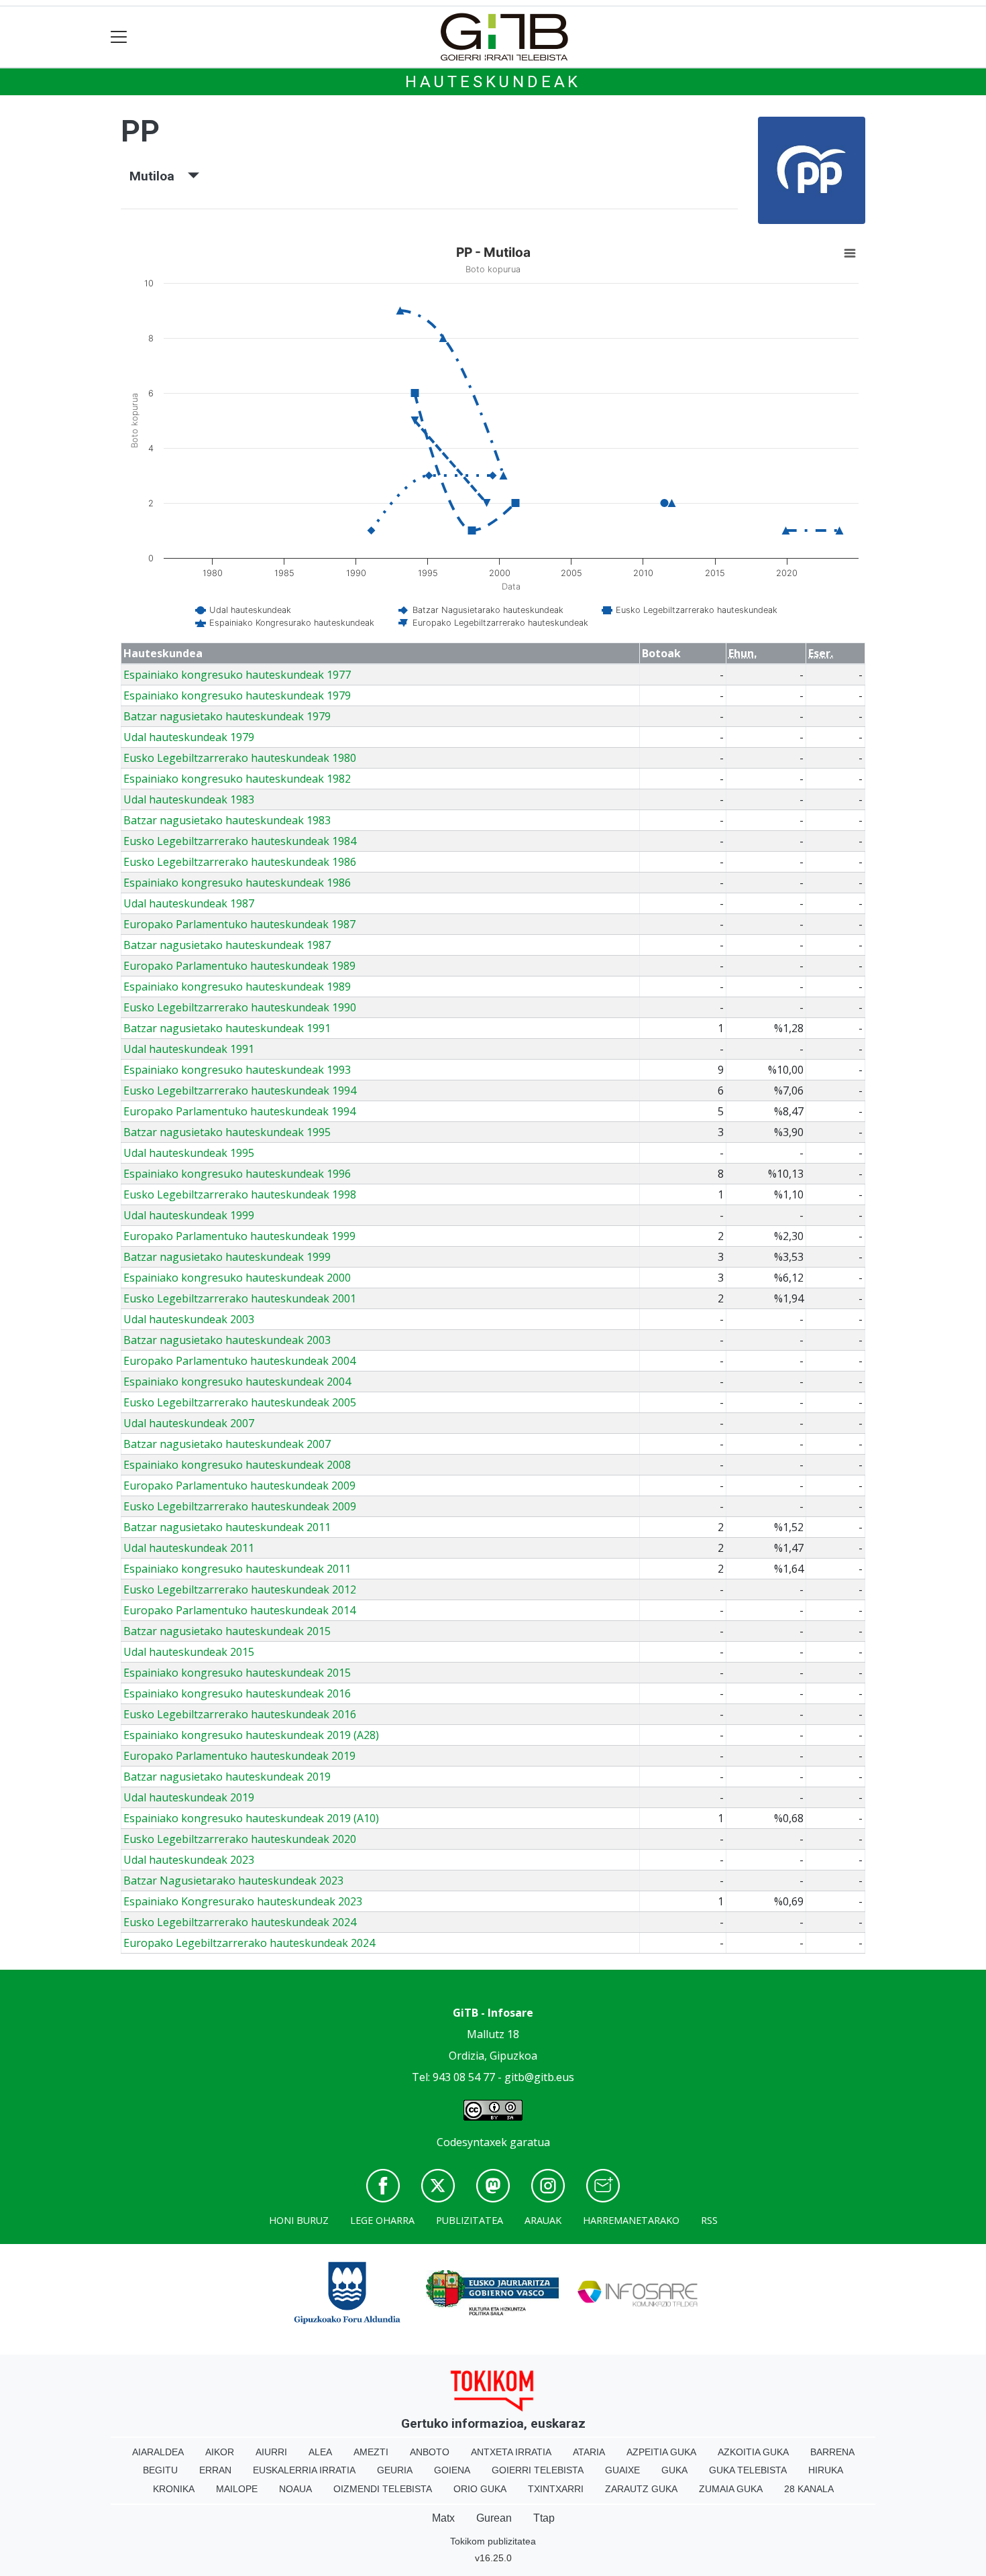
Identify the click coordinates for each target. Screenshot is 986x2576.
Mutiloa (159, 176)
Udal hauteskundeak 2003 (189, 1319)
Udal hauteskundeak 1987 (189, 903)
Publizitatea (470, 2220)
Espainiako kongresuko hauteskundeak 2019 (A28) (251, 1735)
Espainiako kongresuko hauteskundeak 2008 (237, 1465)
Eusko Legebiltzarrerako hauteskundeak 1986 (240, 862)
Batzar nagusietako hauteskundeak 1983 (227, 820)
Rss (709, 2220)
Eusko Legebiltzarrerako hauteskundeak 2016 (240, 1714)
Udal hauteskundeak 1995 (189, 1153)
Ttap (544, 2518)
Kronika (174, 2489)
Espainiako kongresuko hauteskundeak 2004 (237, 1382)
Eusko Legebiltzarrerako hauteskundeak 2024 (240, 1922)
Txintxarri (556, 2489)
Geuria (395, 2470)
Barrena (832, 2452)
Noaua (295, 2489)
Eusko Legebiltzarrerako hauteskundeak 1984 (240, 841)
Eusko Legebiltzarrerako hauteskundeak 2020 (240, 1839)
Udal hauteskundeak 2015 (189, 1652)
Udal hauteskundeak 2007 (189, 1423)
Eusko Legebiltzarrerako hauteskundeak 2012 (240, 1589)
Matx (443, 2518)
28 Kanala (809, 2489)
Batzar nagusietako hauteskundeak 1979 (227, 716)
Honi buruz (299, 2220)
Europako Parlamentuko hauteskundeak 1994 (239, 1111)
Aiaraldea (158, 2452)
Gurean (494, 2518)
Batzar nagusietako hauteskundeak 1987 (227, 945)
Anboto (430, 2452)
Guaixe (622, 2470)
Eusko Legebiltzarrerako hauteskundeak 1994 (240, 1090)
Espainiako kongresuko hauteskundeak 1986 (237, 883)
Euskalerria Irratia (304, 2470)
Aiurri (271, 2452)
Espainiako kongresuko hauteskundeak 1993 (237, 1070)
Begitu (160, 2470)
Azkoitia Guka (753, 2452)
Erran (215, 2470)
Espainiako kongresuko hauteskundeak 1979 (237, 695)
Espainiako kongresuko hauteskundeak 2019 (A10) (251, 1818)
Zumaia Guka (731, 2489)
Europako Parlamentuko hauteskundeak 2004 (239, 1361)
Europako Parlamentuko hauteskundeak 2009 (239, 1486)
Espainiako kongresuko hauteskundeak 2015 (237, 1673)
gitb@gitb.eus (539, 2077)
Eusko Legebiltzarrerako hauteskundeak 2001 (240, 1298)
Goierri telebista (538, 2470)
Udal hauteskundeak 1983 (189, 799)
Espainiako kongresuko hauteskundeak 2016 (237, 1693)
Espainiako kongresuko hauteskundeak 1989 (237, 987)
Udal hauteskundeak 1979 (189, 737)
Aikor (220, 2452)
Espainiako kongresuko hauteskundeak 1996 (237, 1174)
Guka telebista (748, 2470)
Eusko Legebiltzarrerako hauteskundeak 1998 (240, 1194)
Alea (320, 2452)
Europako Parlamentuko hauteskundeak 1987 (239, 924)
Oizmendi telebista (383, 2489)
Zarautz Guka (641, 2489)
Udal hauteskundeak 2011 (189, 1548)
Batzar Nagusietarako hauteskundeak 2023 (233, 1881)
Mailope (237, 2489)
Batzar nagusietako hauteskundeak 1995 (227, 1132)
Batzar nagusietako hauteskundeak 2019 (227, 1777)
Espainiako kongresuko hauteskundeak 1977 (237, 675)
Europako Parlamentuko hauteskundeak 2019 (239, 1756)
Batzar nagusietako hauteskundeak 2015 (227, 1631)
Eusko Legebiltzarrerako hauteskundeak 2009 (240, 1506)
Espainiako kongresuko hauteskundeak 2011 (237, 1569)
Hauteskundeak (493, 82)
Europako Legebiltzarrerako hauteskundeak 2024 (249, 1943)
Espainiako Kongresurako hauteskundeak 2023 (243, 1901)
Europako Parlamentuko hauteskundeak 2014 (239, 1610)
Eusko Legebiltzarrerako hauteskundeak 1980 (240, 758)
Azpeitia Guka (661, 2452)
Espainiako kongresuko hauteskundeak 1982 (237, 779)
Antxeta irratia (511, 2452)
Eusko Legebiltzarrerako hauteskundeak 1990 (240, 1007)
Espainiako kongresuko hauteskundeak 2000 (237, 1278)
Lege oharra (382, 2220)
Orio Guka (480, 2489)
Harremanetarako (631, 2220)
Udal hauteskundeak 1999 (189, 1215)
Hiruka (826, 2470)
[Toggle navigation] (119, 37)
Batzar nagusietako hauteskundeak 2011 (227, 1527)
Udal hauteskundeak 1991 (189, 1049)
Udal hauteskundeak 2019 (189, 1797)
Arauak (543, 2220)
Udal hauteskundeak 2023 (189, 1860)
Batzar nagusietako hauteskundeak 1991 (227, 1028)
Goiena (452, 2470)
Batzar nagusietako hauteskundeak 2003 (227, 1340)
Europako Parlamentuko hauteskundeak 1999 (239, 1236)
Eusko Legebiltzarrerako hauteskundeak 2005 (240, 1402)
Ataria (589, 2452)
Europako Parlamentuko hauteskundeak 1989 (239, 966)
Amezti (371, 2452)
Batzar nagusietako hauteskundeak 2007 (227, 1444)
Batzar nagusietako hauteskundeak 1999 (227, 1257)
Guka (674, 2470)
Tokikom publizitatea (493, 2541)
